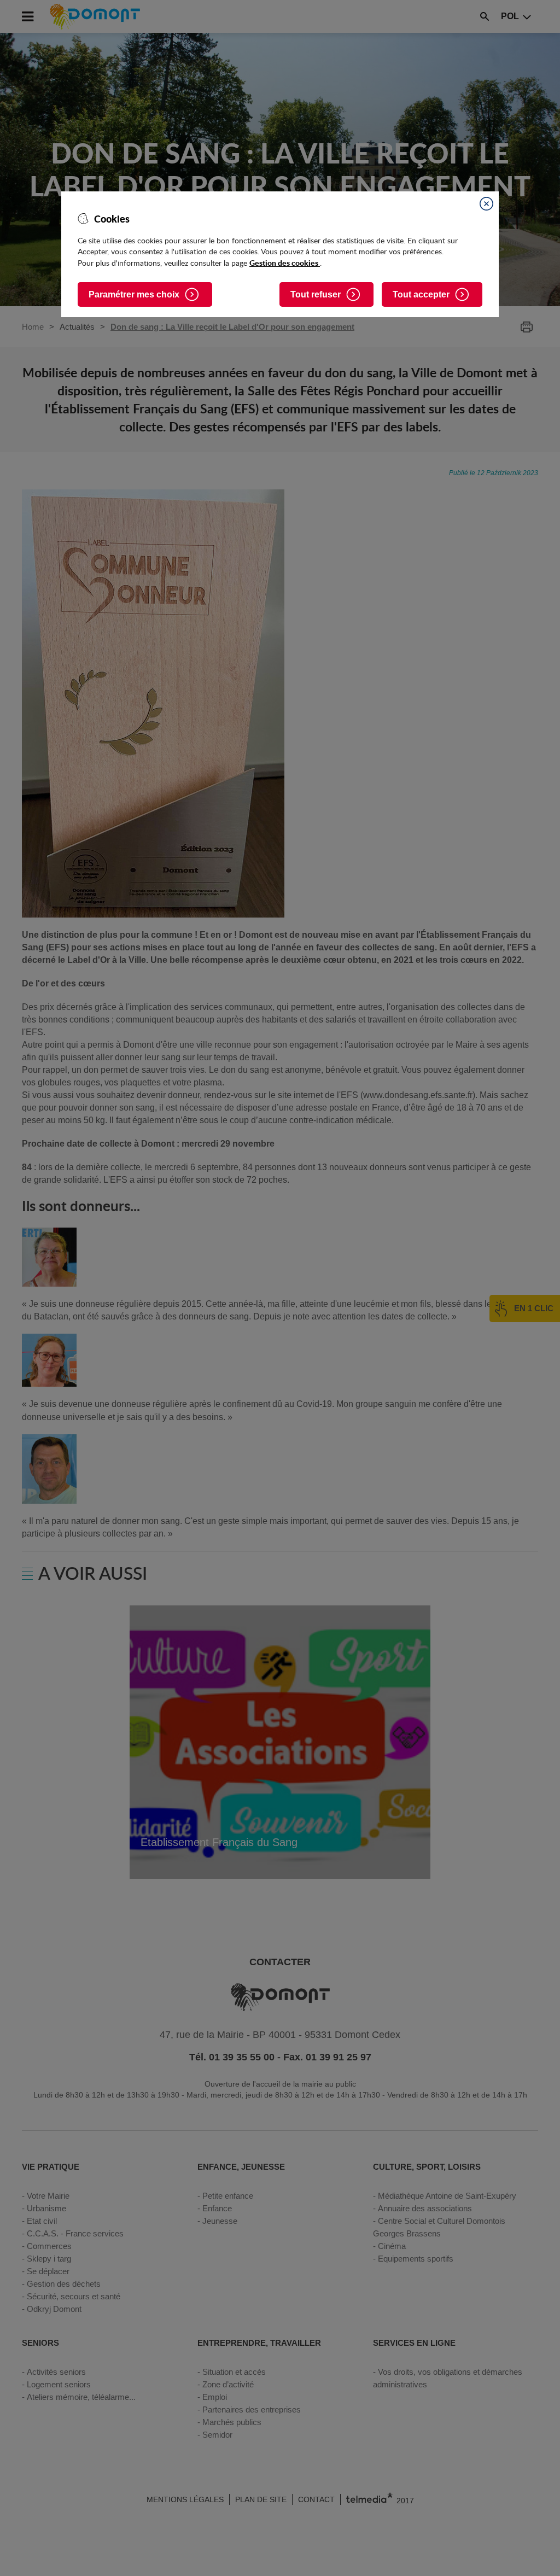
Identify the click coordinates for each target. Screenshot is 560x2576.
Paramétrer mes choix (134, 294)
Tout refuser (316, 294)
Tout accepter (421, 294)
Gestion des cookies (285, 262)
